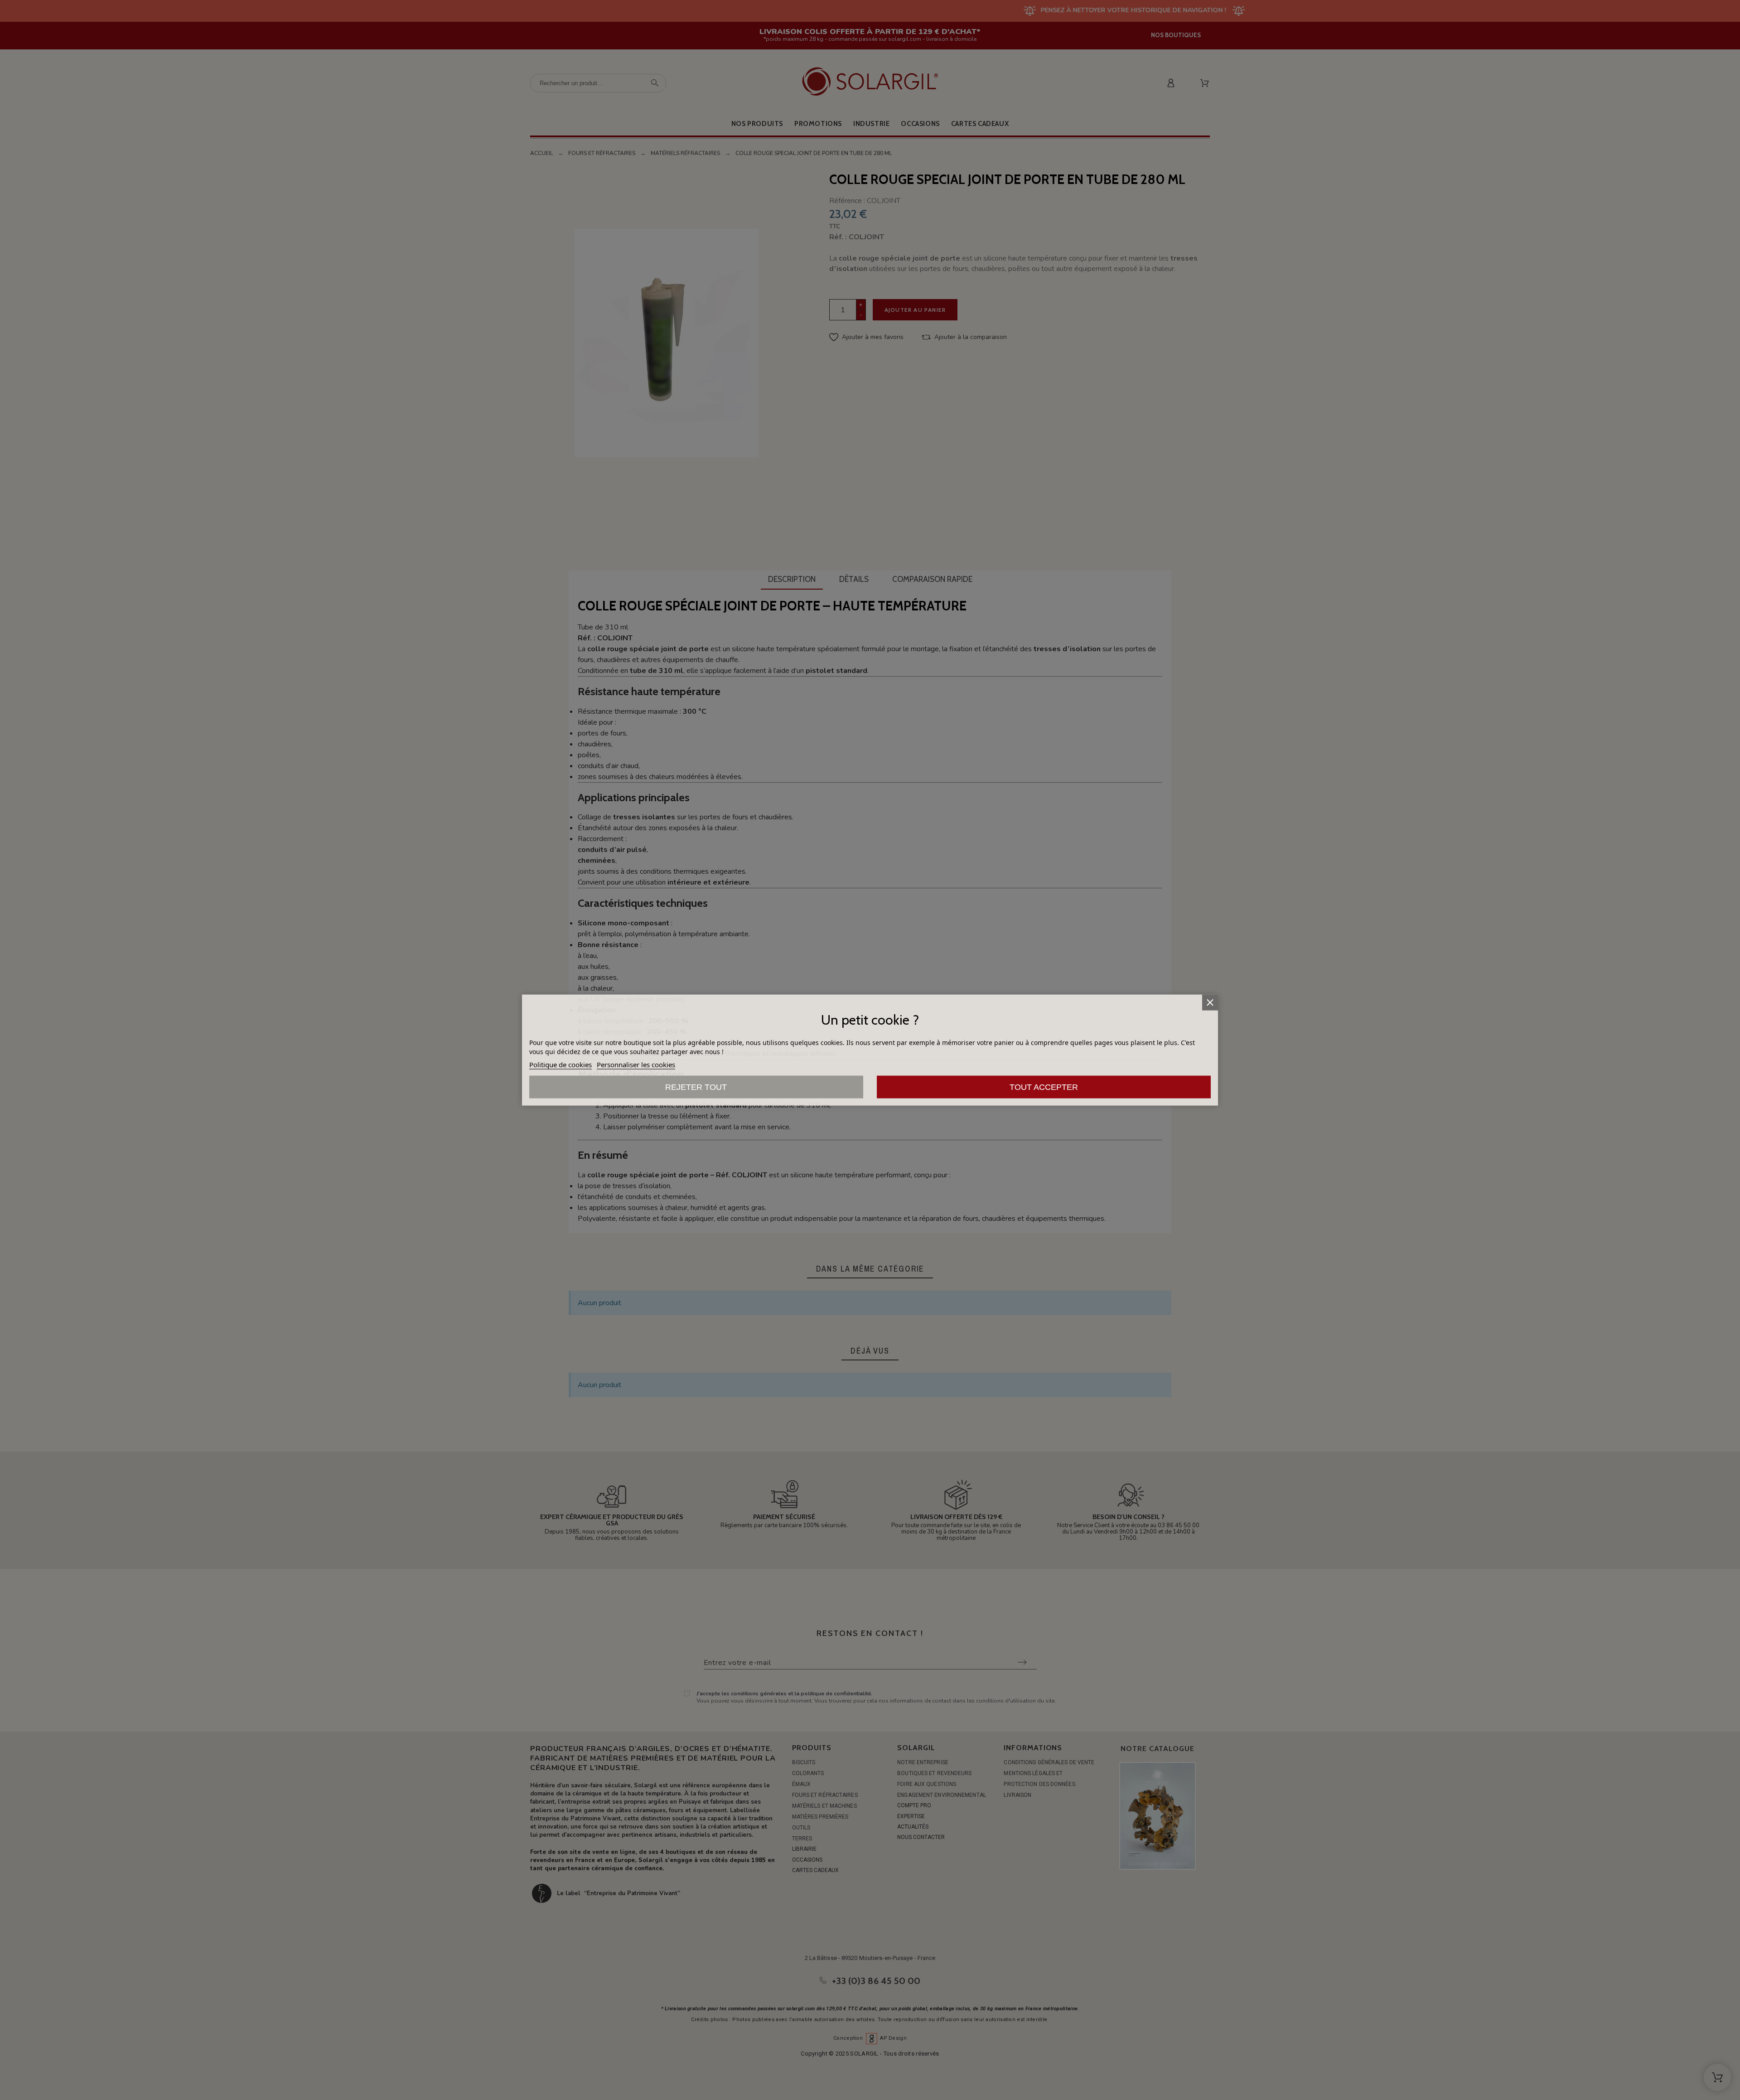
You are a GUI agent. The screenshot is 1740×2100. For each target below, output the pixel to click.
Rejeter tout (696, 1087)
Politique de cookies (561, 1064)
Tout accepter (1044, 1087)
